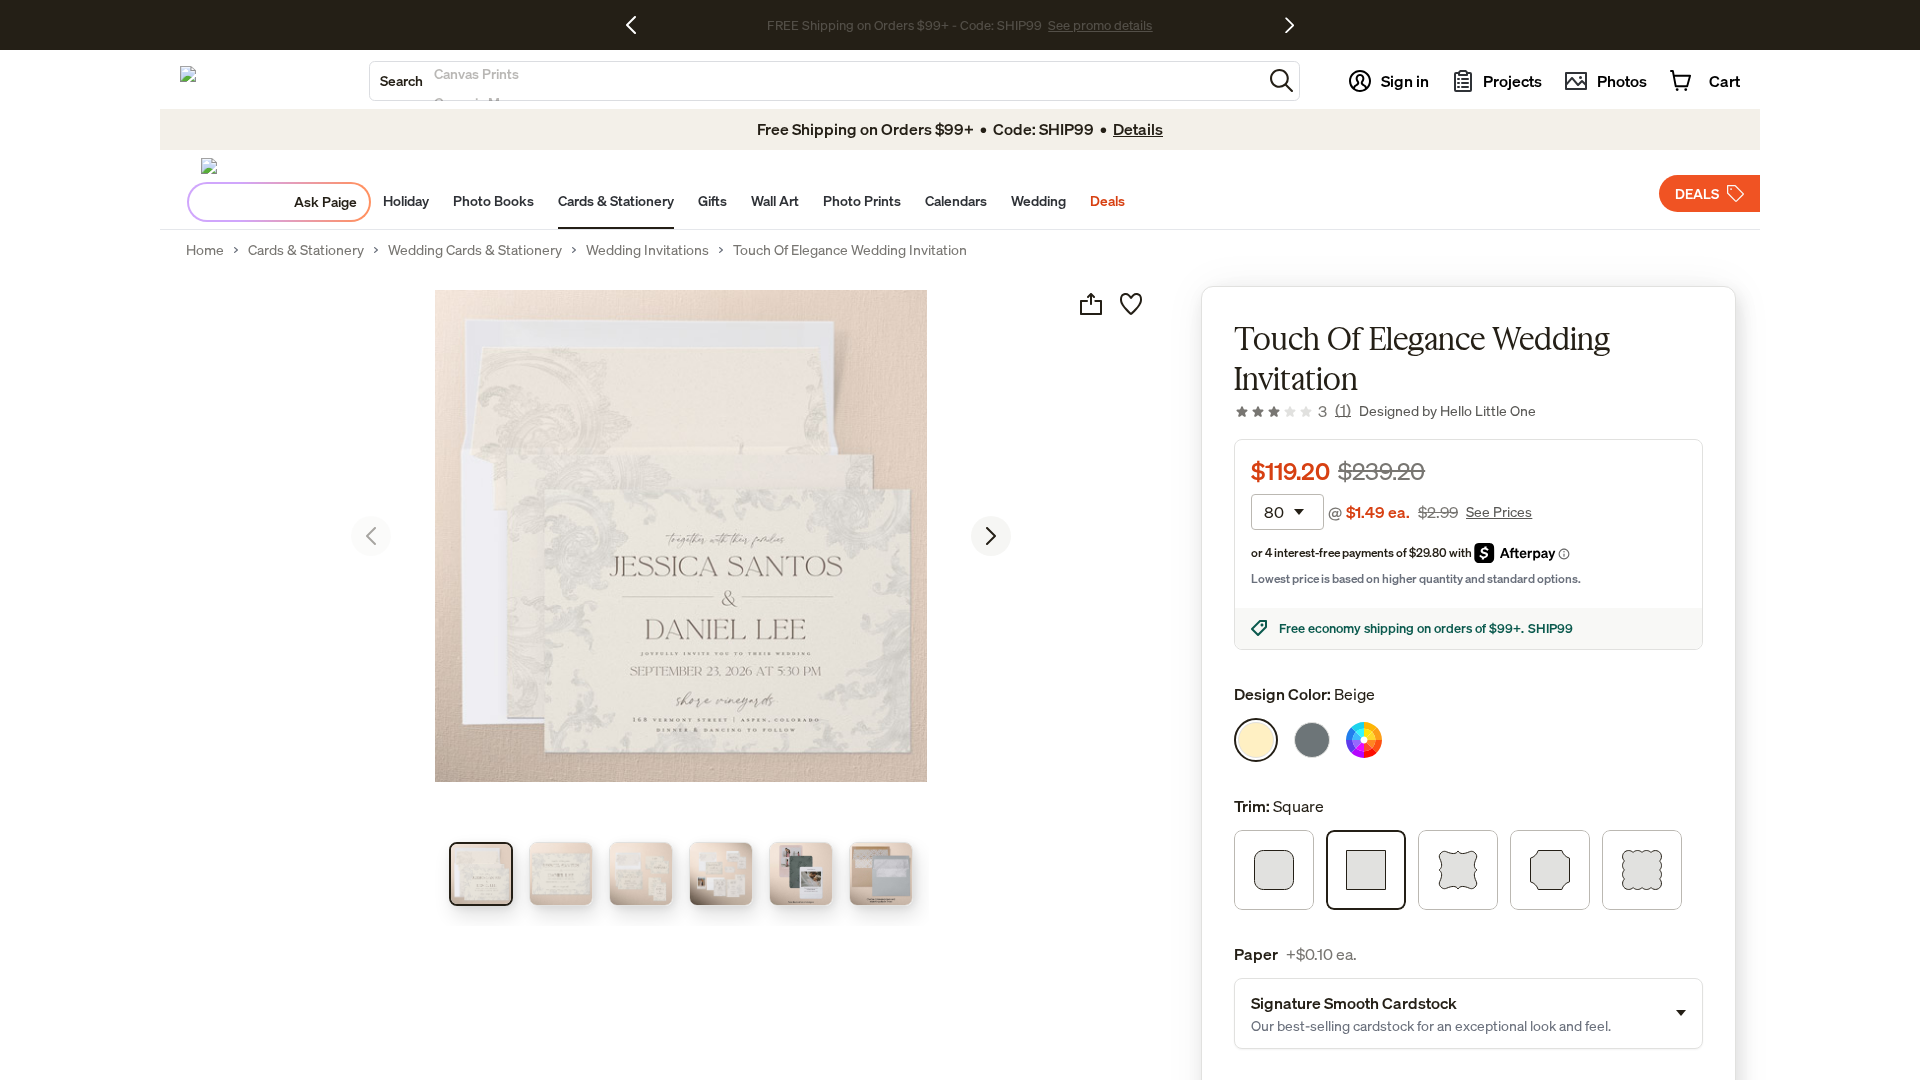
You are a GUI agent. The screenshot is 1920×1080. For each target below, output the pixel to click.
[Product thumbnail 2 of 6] (561, 874)
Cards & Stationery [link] (306, 250)
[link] (1292, 411)
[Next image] (991, 536)
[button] (1281, 80)
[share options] (1091, 304)
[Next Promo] (1289, 25)
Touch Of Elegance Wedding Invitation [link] (850, 250)
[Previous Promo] (638, 25)
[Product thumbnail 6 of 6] (881, 874)
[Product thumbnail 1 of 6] (481, 874)
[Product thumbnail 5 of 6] (801, 874)
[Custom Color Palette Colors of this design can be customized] (1364, 740)
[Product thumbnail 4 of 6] (721, 874)
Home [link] (205, 250)
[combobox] (816, 81)
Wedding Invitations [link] (647, 250)
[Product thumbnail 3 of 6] (641, 874)
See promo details (1100, 25)
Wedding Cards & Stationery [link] (475, 250)
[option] (1256, 740)
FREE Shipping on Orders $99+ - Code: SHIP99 (904, 25)
